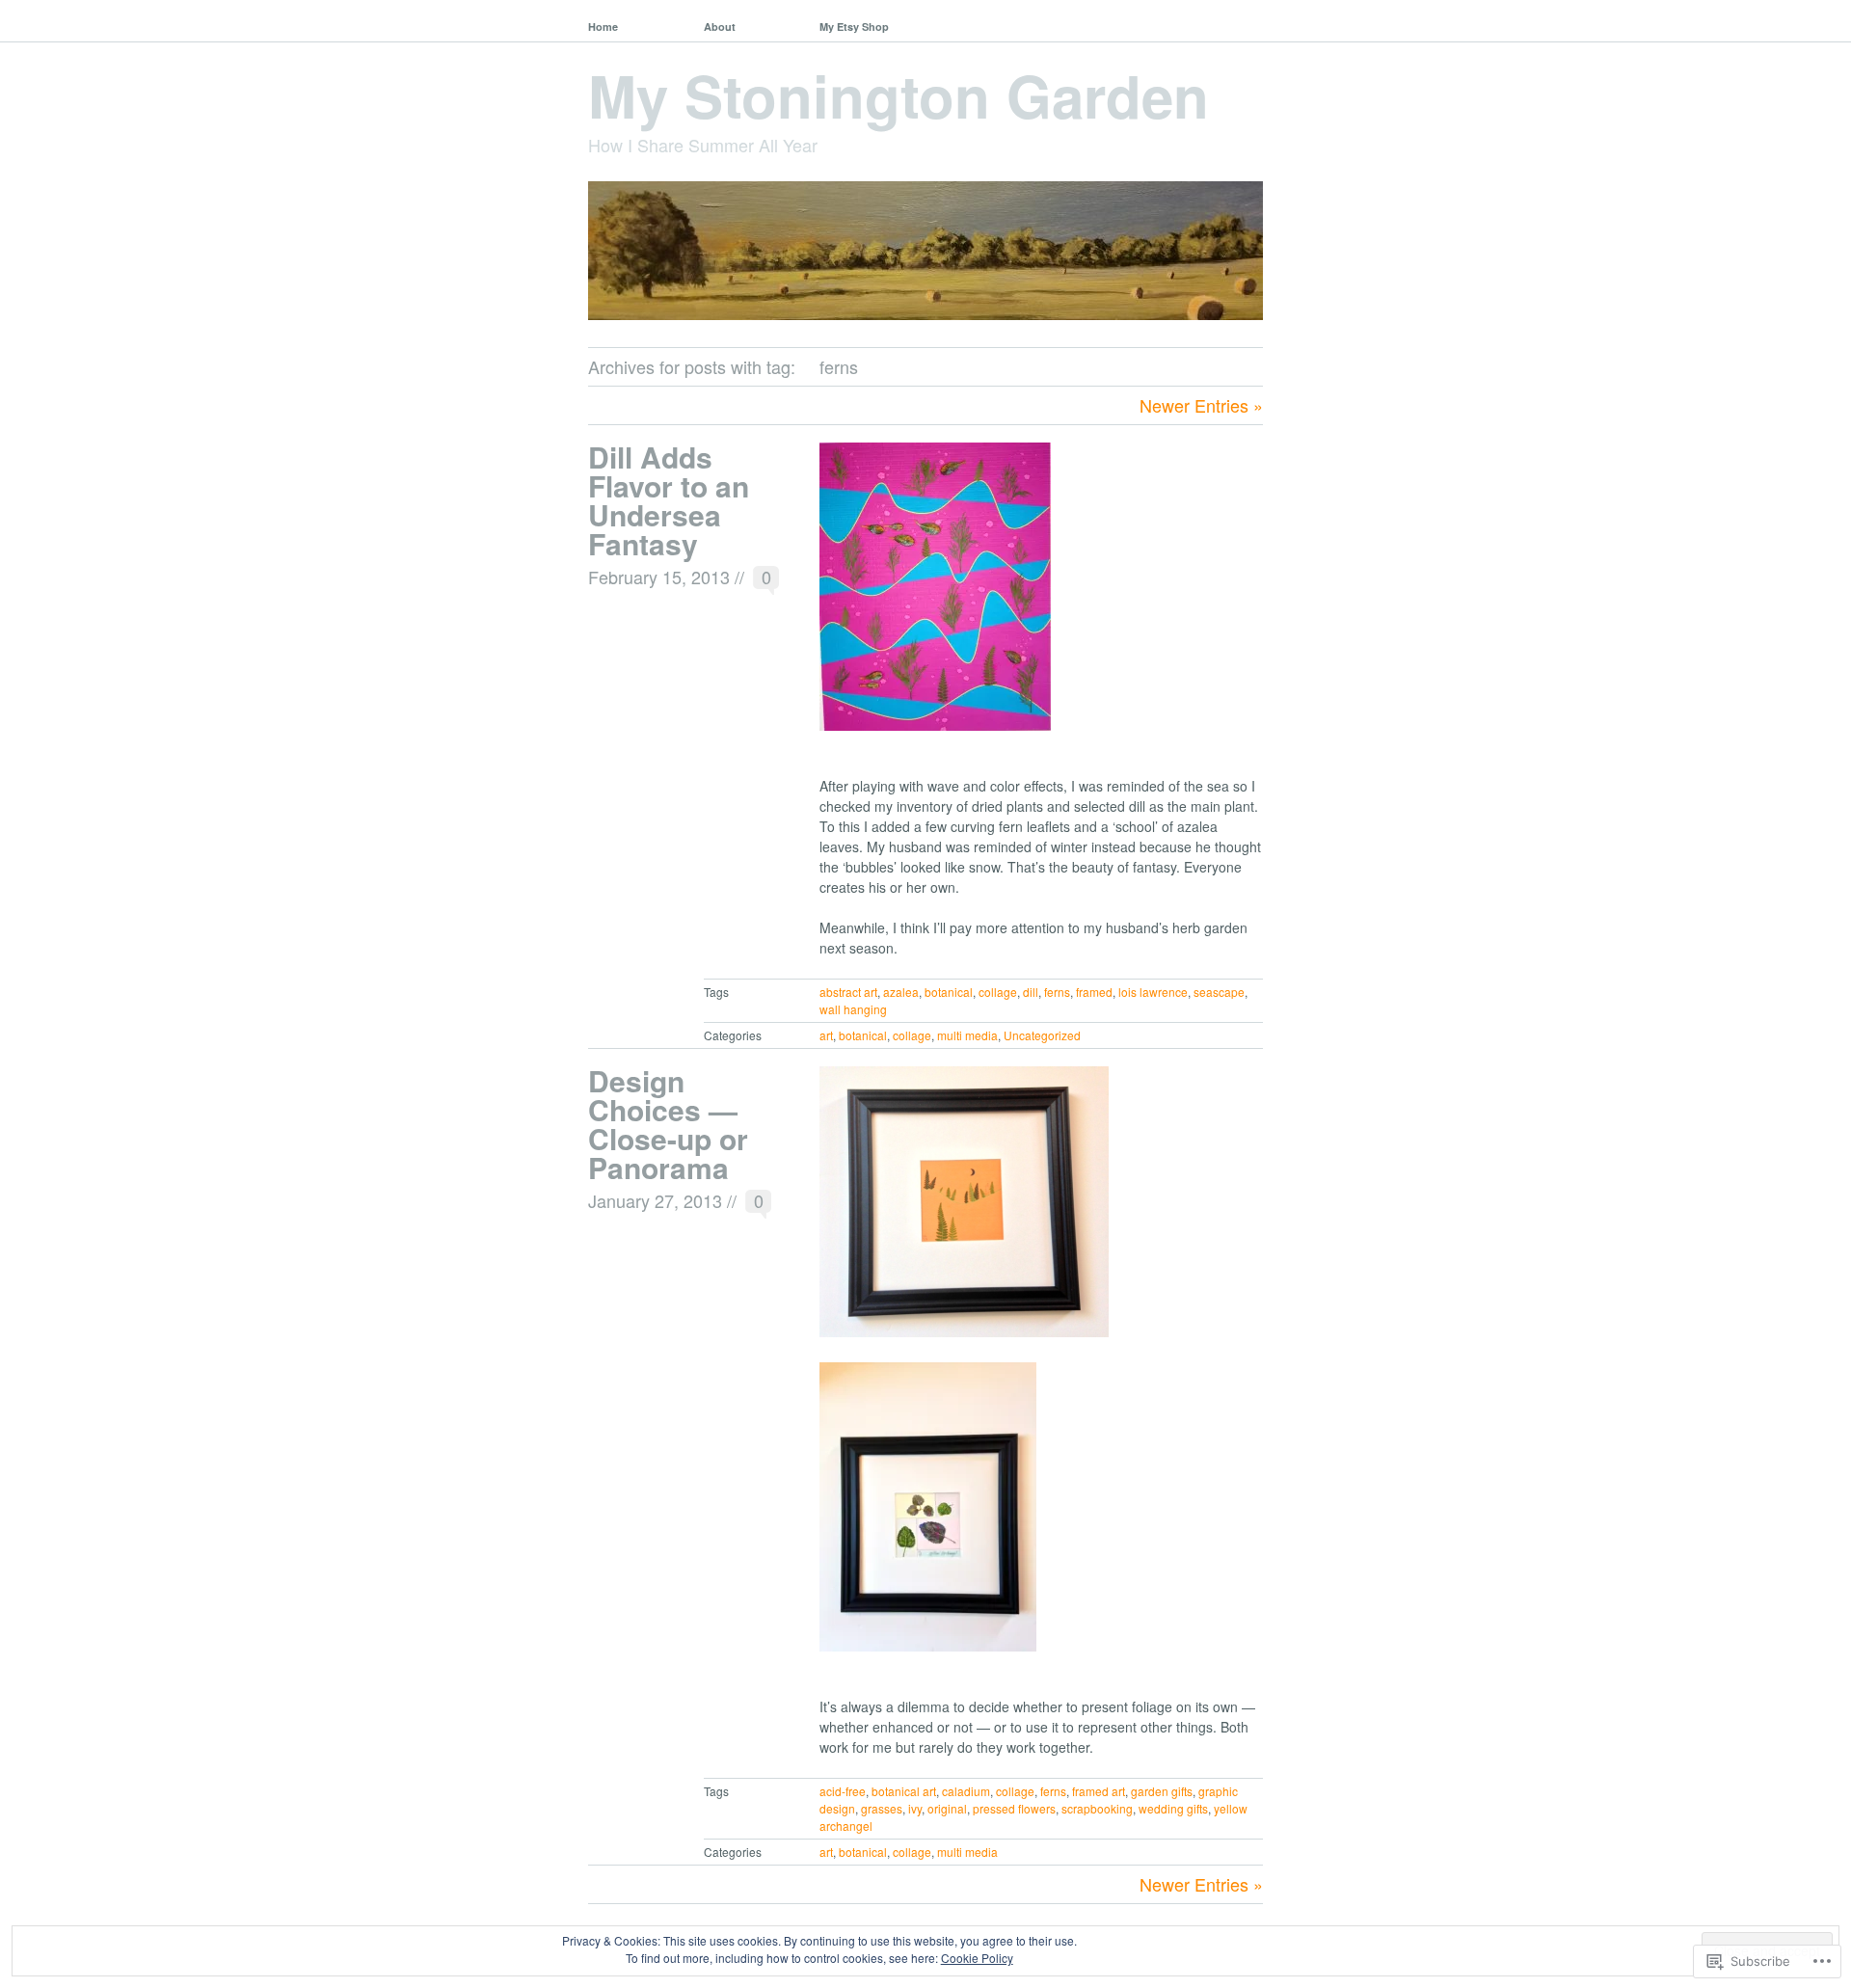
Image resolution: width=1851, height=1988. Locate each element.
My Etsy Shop (854, 27)
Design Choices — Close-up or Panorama (668, 1124)
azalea (901, 992)
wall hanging (853, 1009)
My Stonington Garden (899, 94)
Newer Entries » (1201, 405)
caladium (966, 1791)
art (826, 1035)
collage (998, 992)
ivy (915, 1808)
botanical (949, 992)
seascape (1219, 992)
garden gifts (1162, 1791)
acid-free (843, 1791)
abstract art (848, 992)
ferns (1057, 992)
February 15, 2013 (659, 577)
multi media (967, 1035)
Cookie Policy (977, 1958)
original (947, 1808)
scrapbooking (1097, 1808)
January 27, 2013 (655, 1200)
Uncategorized (1042, 1035)
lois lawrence (1153, 992)
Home (603, 27)
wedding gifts (1173, 1808)
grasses (882, 1808)
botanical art (904, 1791)
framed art (1099, 1791)
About (720, 27)
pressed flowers (1014, 1808)
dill (1031, 992)
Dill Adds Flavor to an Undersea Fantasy (669, 500)
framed (1094, 992)
